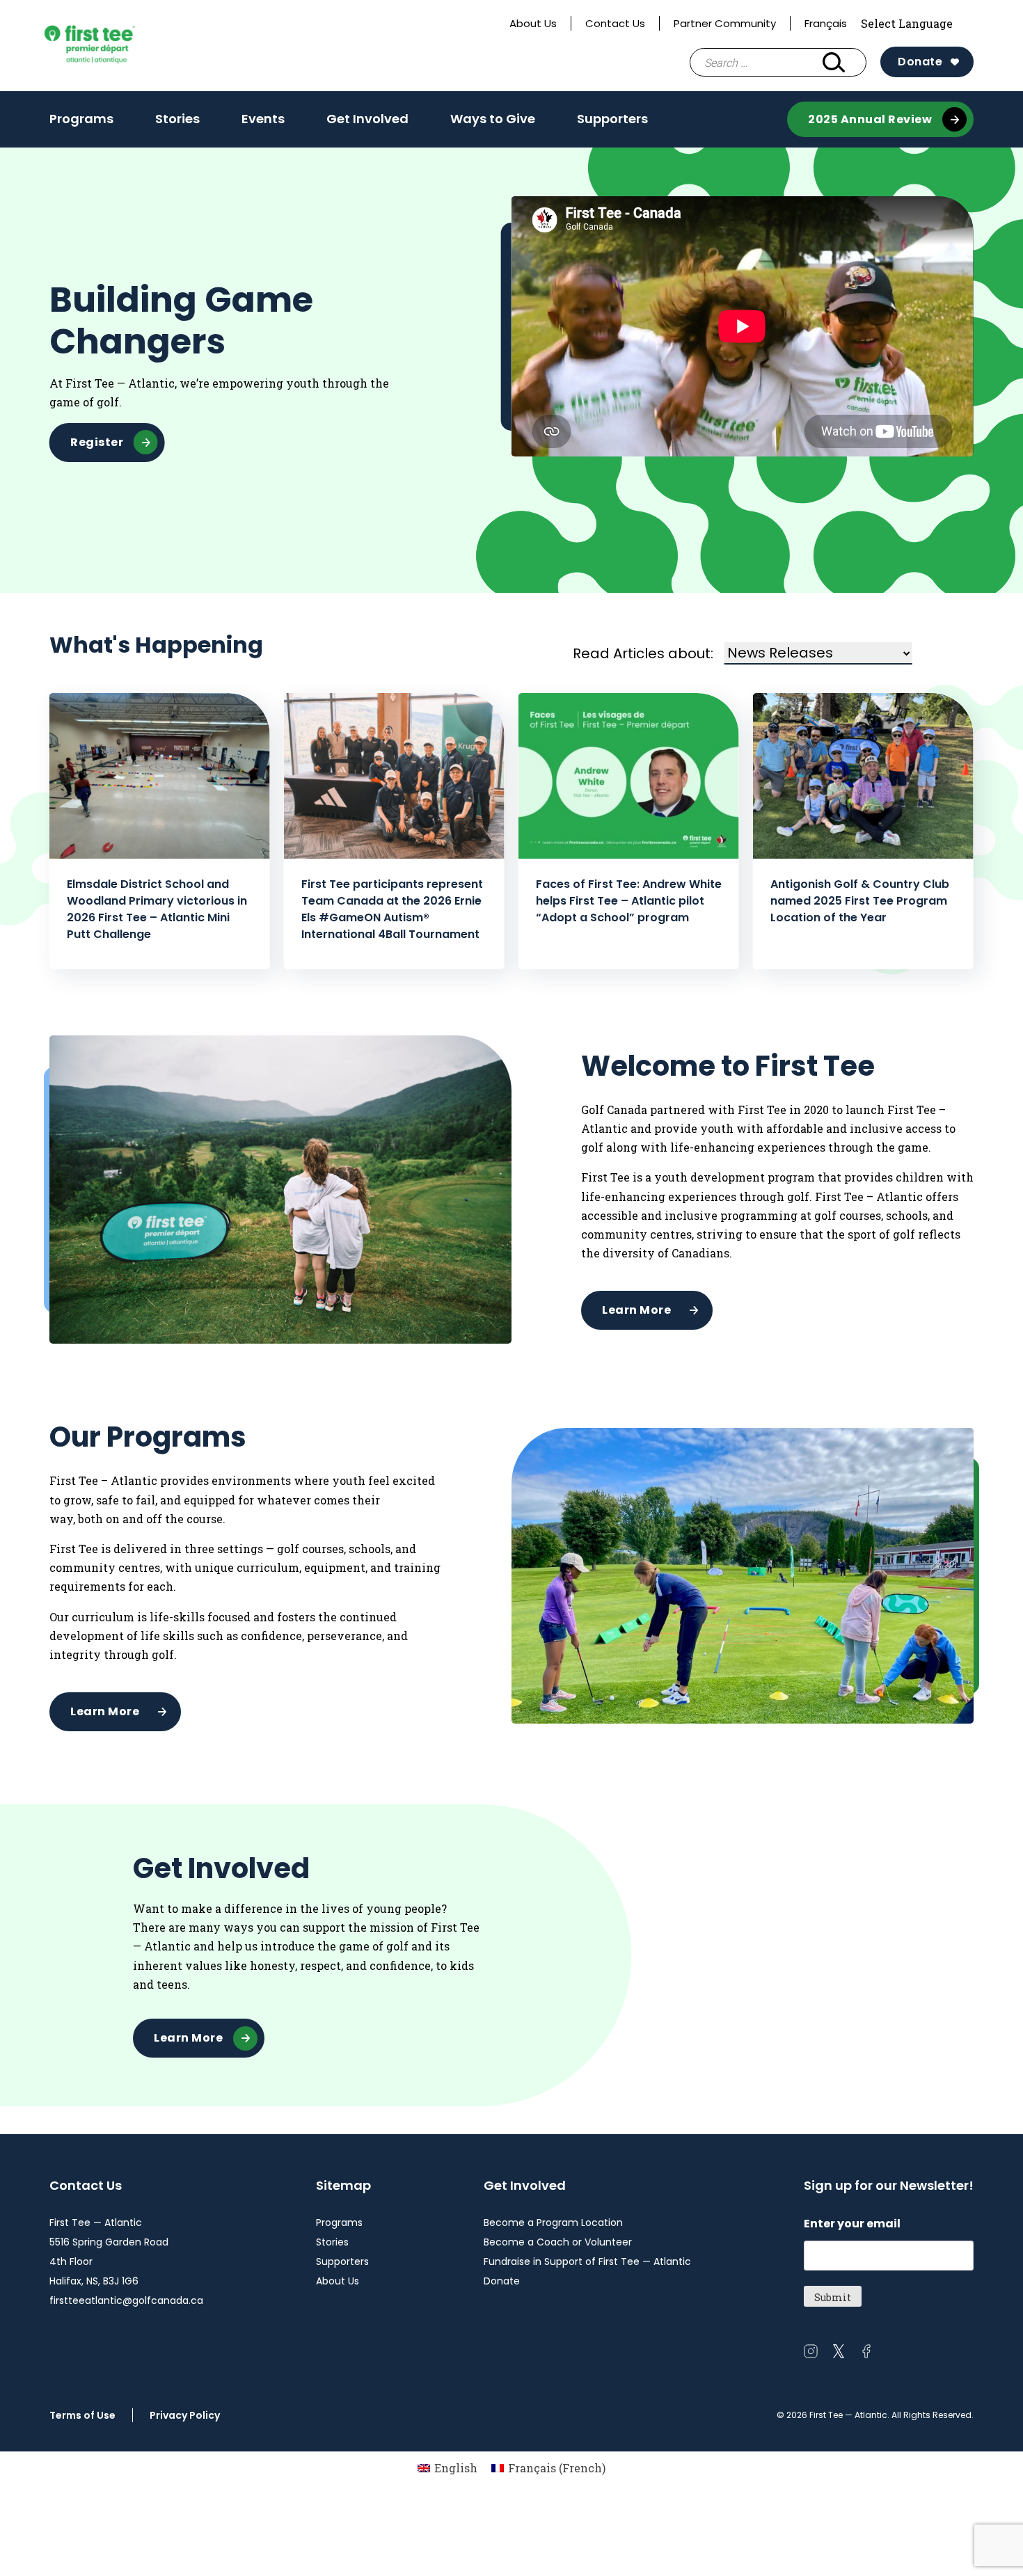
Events (263, 119)
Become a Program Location (553, 2223)
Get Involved (367, 119)
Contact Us (615, 23)
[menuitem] (447, 2468)
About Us (533, 23)
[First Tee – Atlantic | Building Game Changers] (112, 46)
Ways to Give (493, 119)
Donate (920, 62)
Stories (177, 119)
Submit (833, 2297)
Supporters (612, 119)
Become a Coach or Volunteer (558, 2242)
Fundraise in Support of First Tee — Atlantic (587, 2261)
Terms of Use (82, 2415)
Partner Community (725, 23)
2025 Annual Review (870, 119)
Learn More (636, 1310)
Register (97, 442)
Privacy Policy (185, 2415)
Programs (81, 119)
